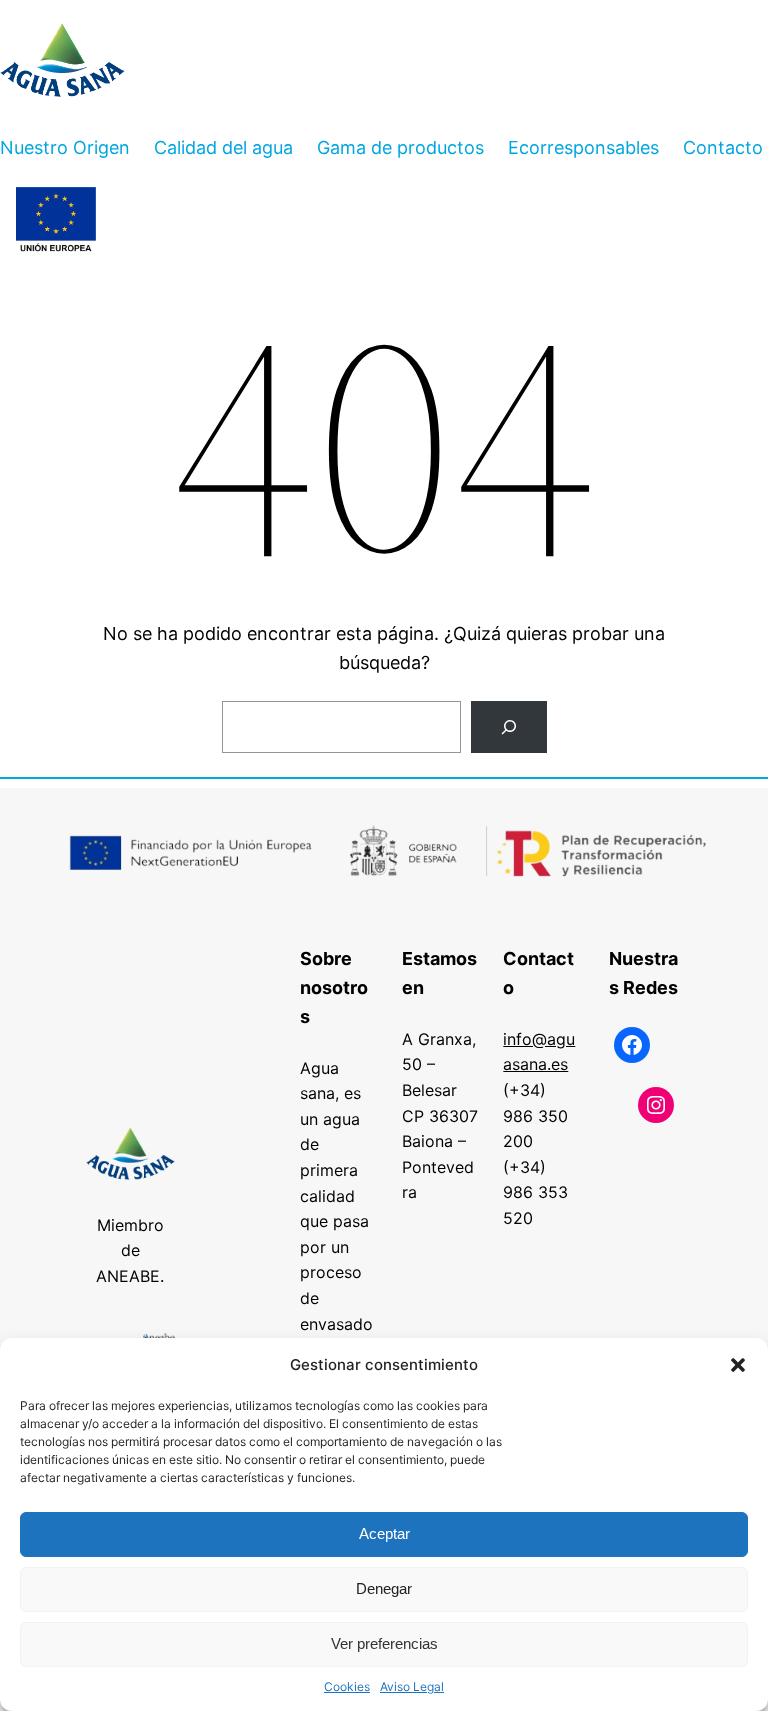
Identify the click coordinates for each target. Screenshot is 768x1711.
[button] (738, 1365)
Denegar (384, 1588)
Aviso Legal (412, 1686)
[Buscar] (509, 727)
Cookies (347, 1686)
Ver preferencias (384, 1643)
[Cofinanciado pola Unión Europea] (56, 221)
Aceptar (384, 1533)
